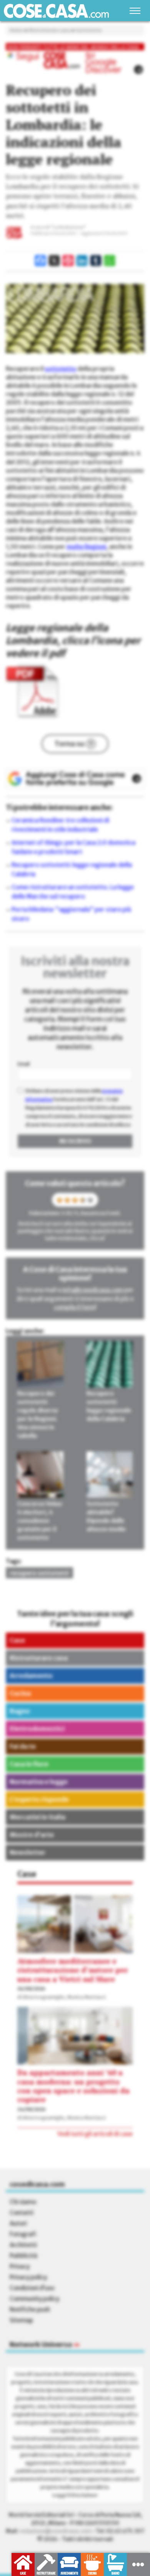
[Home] (56, 11)
